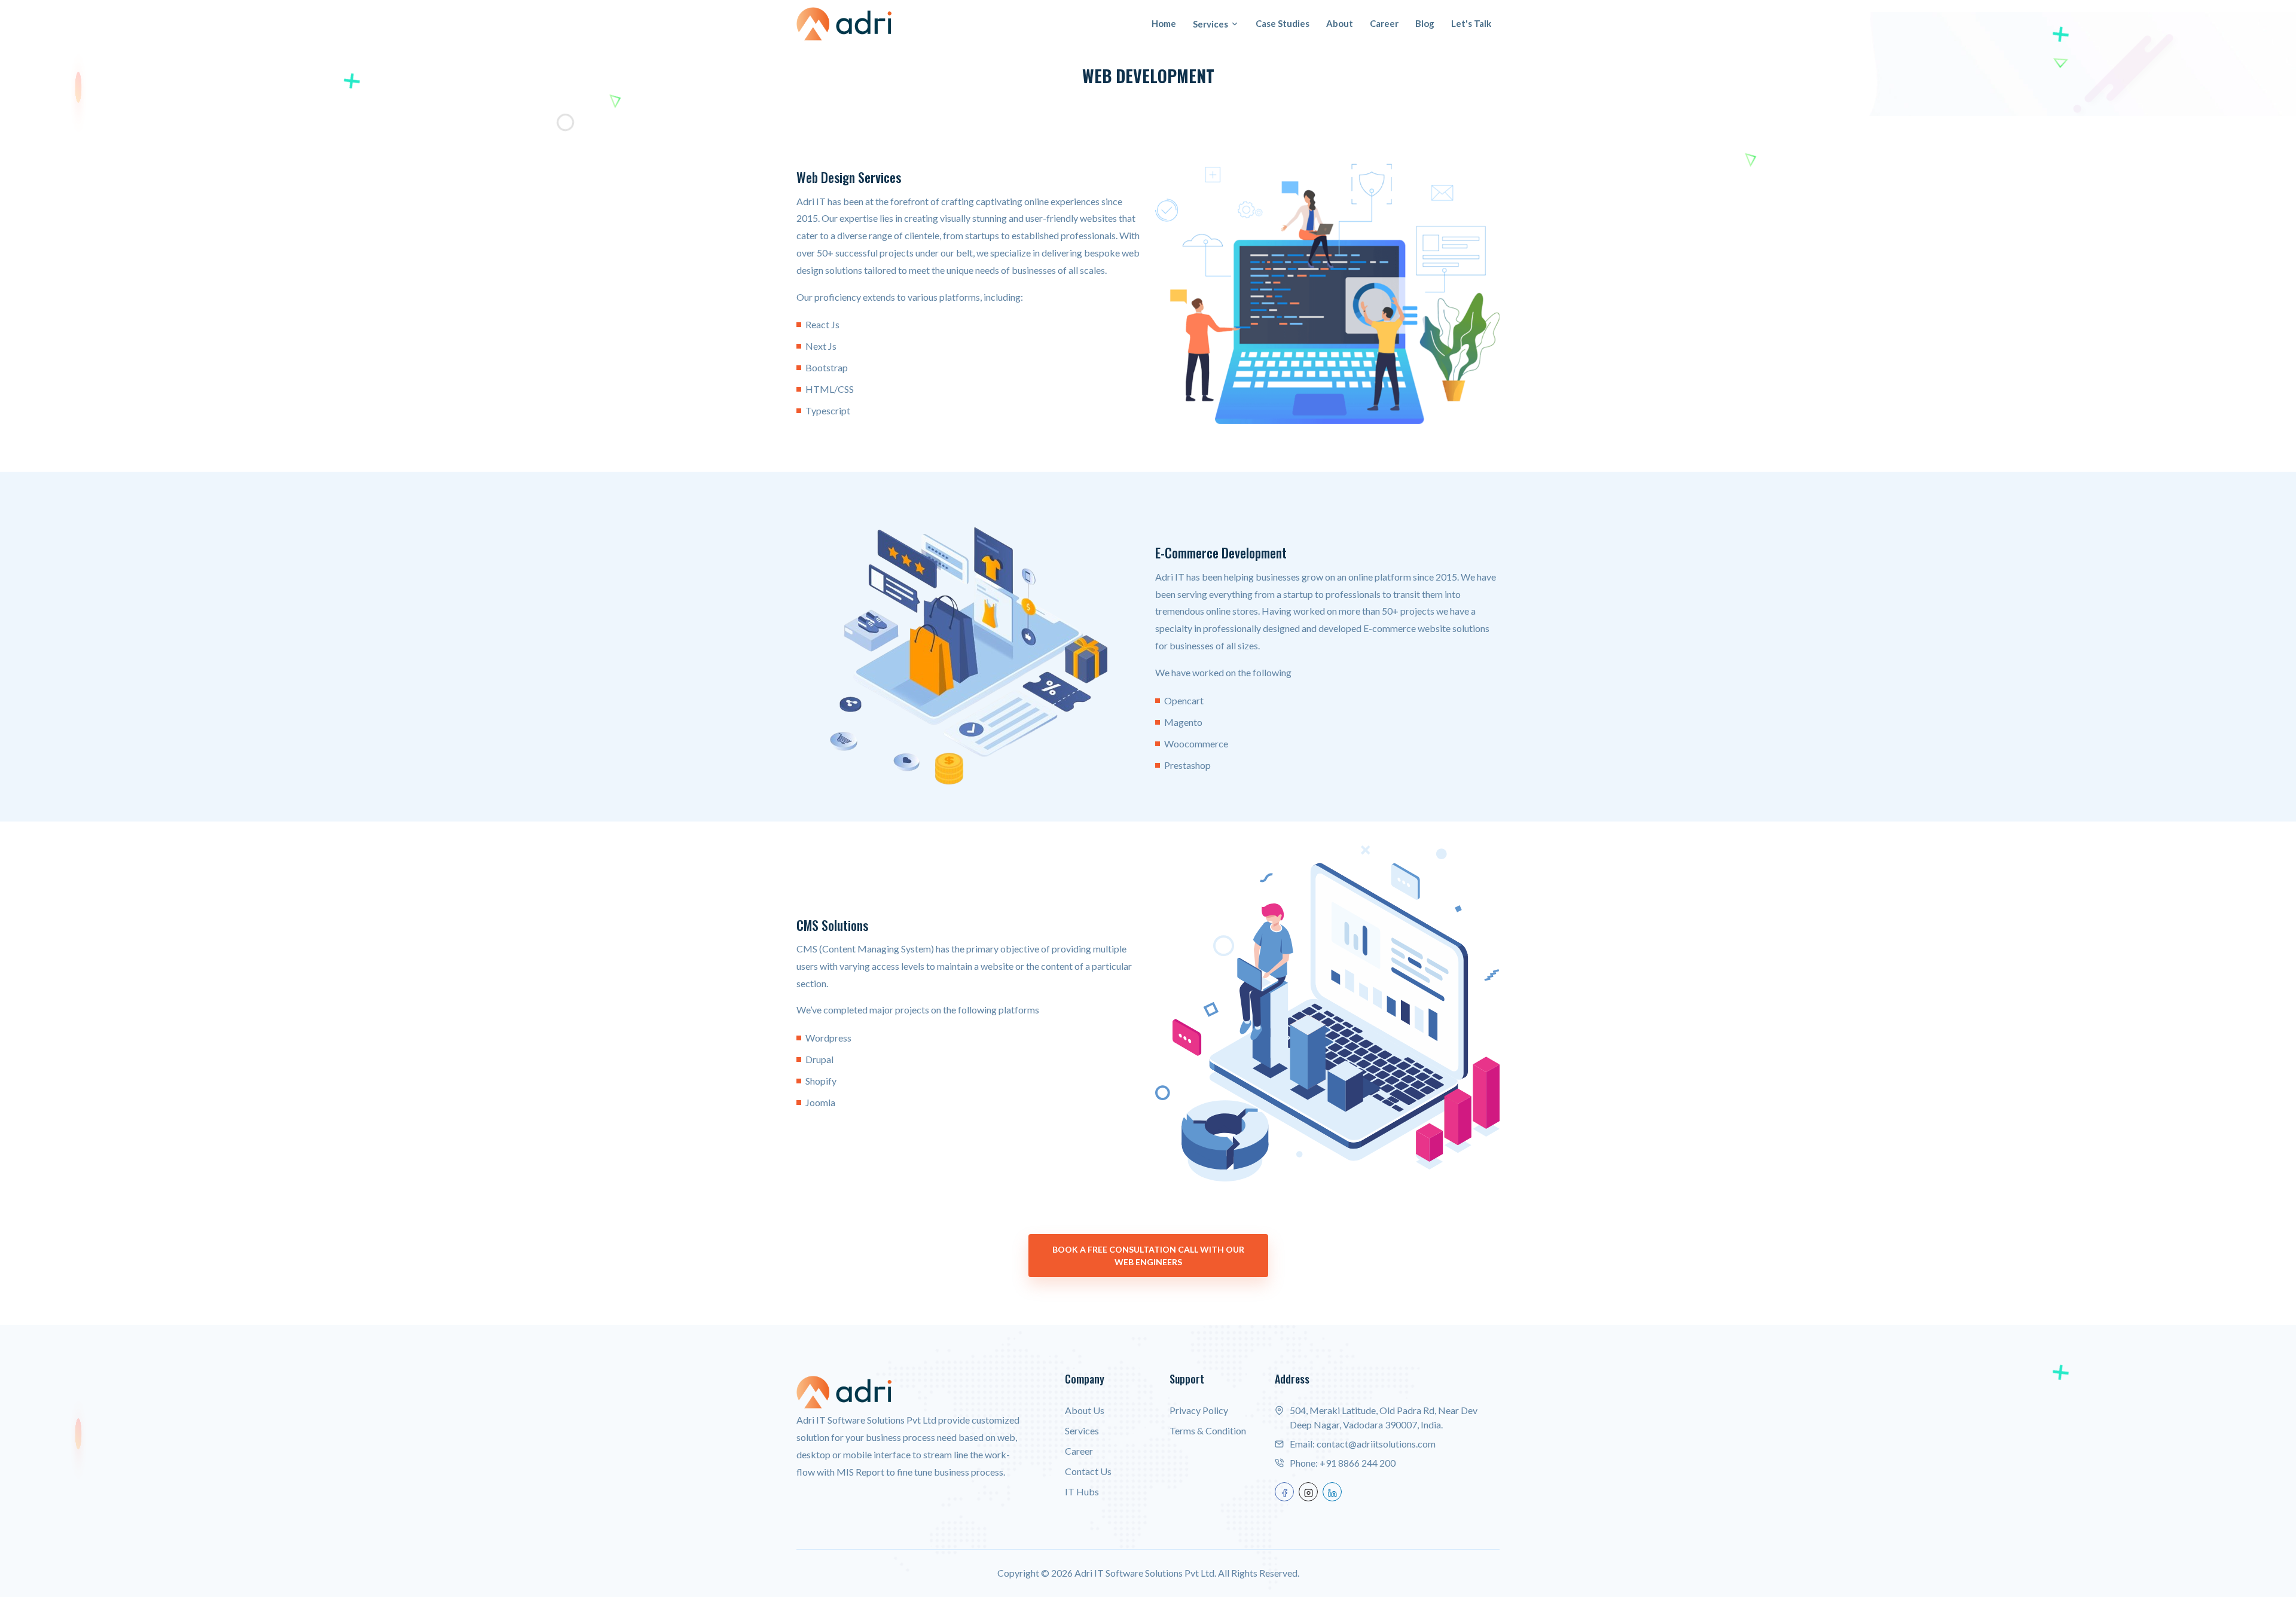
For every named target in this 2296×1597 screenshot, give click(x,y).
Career (1384, 23)
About (1340, 23)
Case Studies (1283, 23)
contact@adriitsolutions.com (1376, 1444)
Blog (1425, 23)
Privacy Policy (1199, 1410)
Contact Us (1088, 1471)
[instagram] (1308, 1492)
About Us (1085, 1410)
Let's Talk (1471, 23)
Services (1210, 24)
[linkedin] (1332, 1492)
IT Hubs (1082, 1491)
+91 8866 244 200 (1358, 1463)
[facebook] (1284, 1492)
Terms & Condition (1208, 1430)
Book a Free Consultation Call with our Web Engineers (1148, 1256)
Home (1164, 23)
